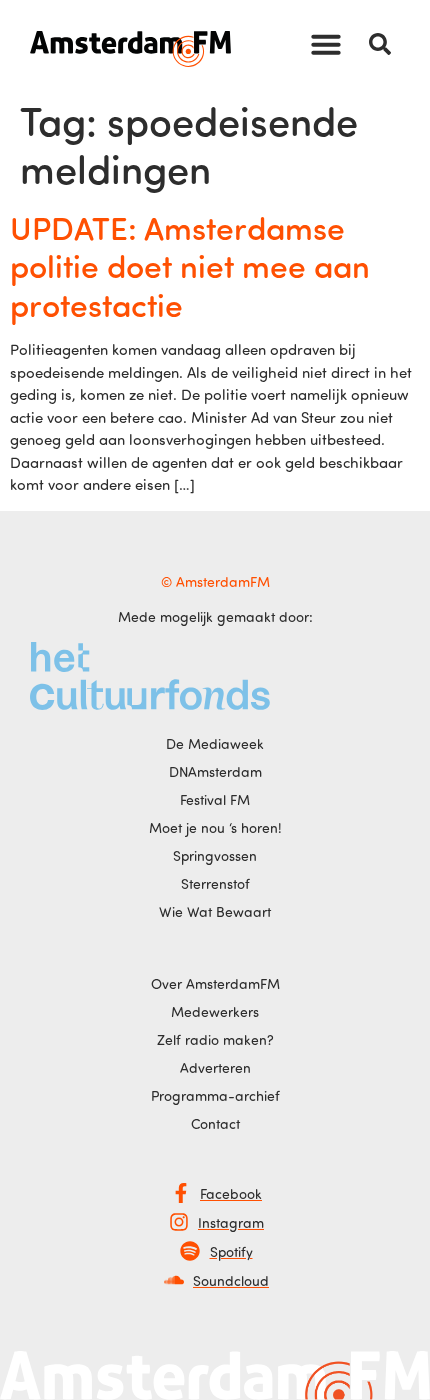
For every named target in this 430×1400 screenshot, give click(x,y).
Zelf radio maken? (215, 1039)
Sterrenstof (215, 883)
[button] (326, 44)
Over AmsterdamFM (215, 983)
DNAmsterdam (215, 771)
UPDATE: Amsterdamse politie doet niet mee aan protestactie (190, 265)
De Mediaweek (215, 743)
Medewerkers (215, 1011)
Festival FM (215, 799)
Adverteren (215, 1067)
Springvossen (215, 855)
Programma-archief (215, 1095)
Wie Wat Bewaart (215, 911)
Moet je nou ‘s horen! (215, 827)
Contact (215, 1123)
